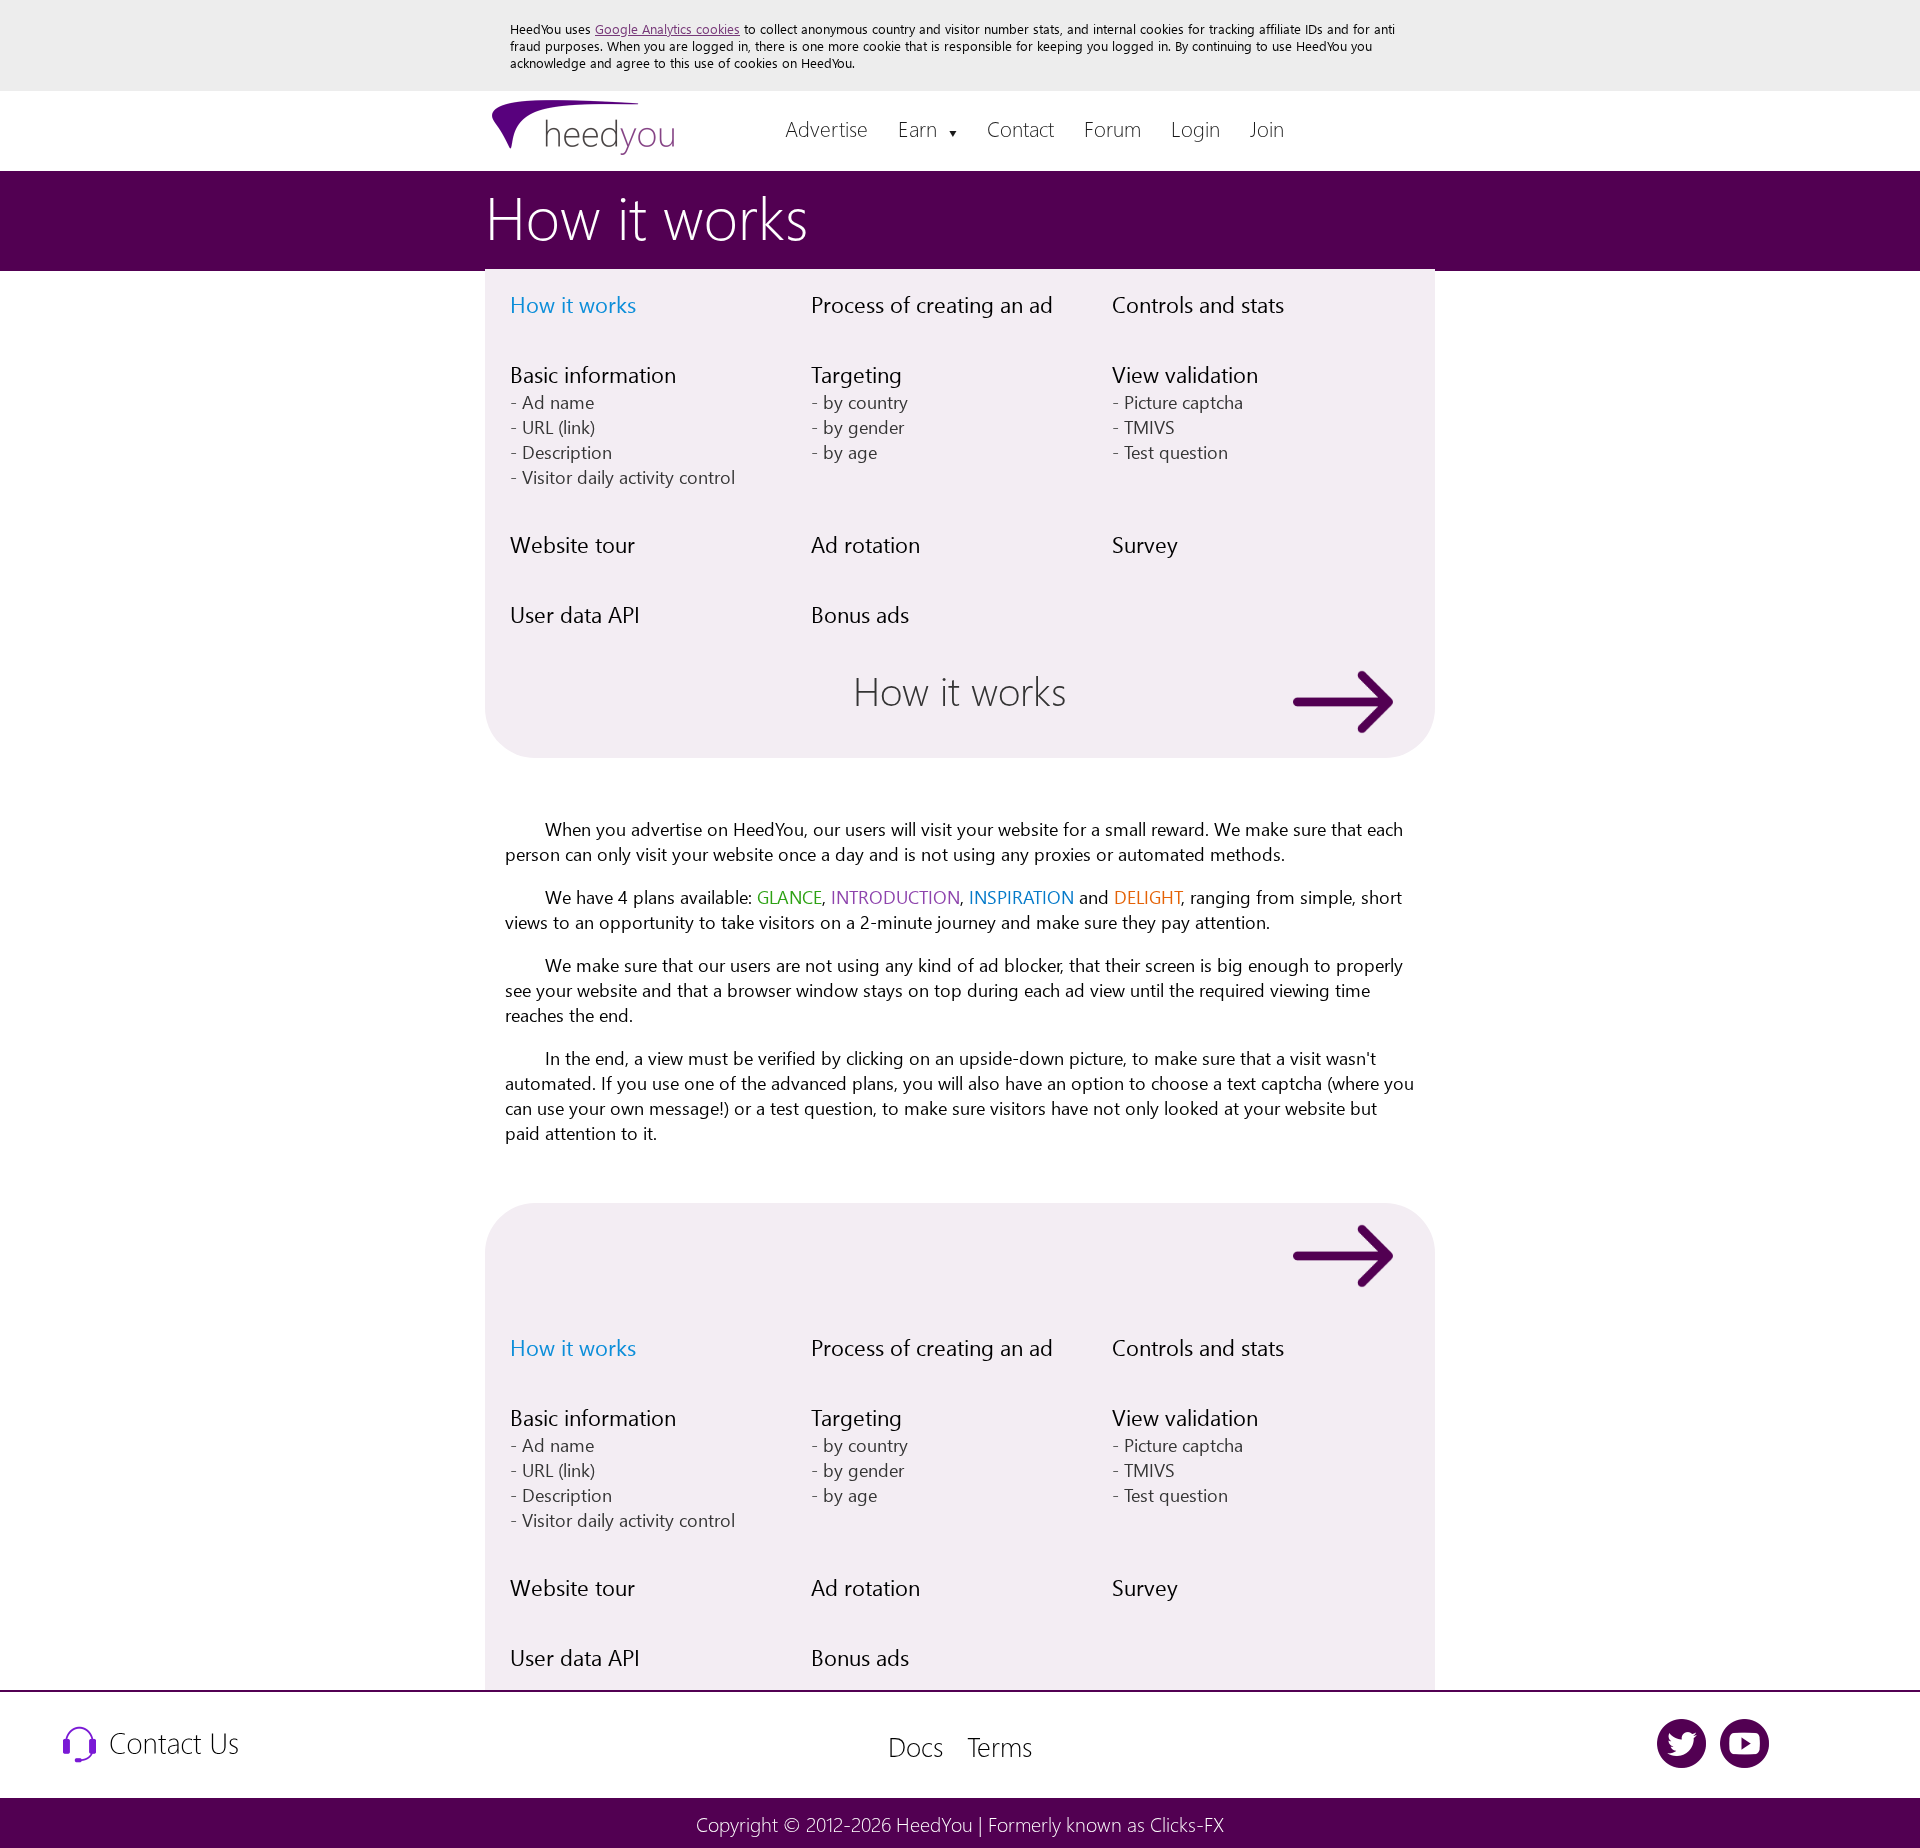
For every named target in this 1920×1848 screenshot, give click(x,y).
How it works (573, 304)
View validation (1185, 374)
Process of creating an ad (932, 304)
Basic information (593, 374)
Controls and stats (1198, 304)
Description (567, 451)
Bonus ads (860, 614)
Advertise (826, 128)
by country (865, 401)
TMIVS (1149, 426)
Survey (1145, 544)
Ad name (558, 401)
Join (1267, 128)
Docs (915, 1745)
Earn (927, 128)
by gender (863, 426)
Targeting (856, 374)
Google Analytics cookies (667, 28)
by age (850, 451)
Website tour (572, 544)
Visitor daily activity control (628, 476)
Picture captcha (1183, 401)
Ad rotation (865, 544)
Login (1195, 128)
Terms (999, 1745)
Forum (1112, 128)
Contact (1020, 128)
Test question (1176, 451)
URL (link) (558, 426)
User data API (575, 614)
